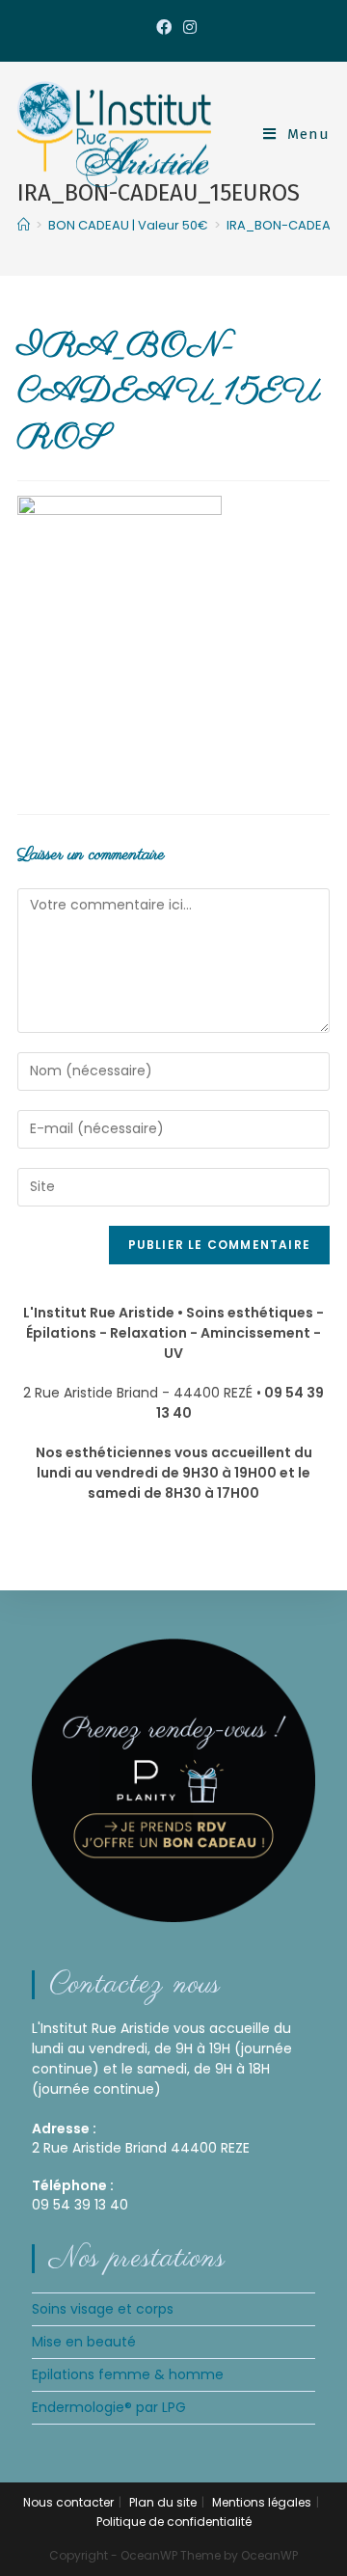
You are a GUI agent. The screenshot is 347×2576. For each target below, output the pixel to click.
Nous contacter (68, 2502)
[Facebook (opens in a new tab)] (164, 28)
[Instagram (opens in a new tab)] (187, 28)
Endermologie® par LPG (109, 2407)
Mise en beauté (84, 2342)
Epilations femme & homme (128, 2374)
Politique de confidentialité (174, 2522)
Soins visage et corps (103, 2309)
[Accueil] (24, 225)
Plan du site (163, 2502)
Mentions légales (262, 2502)
